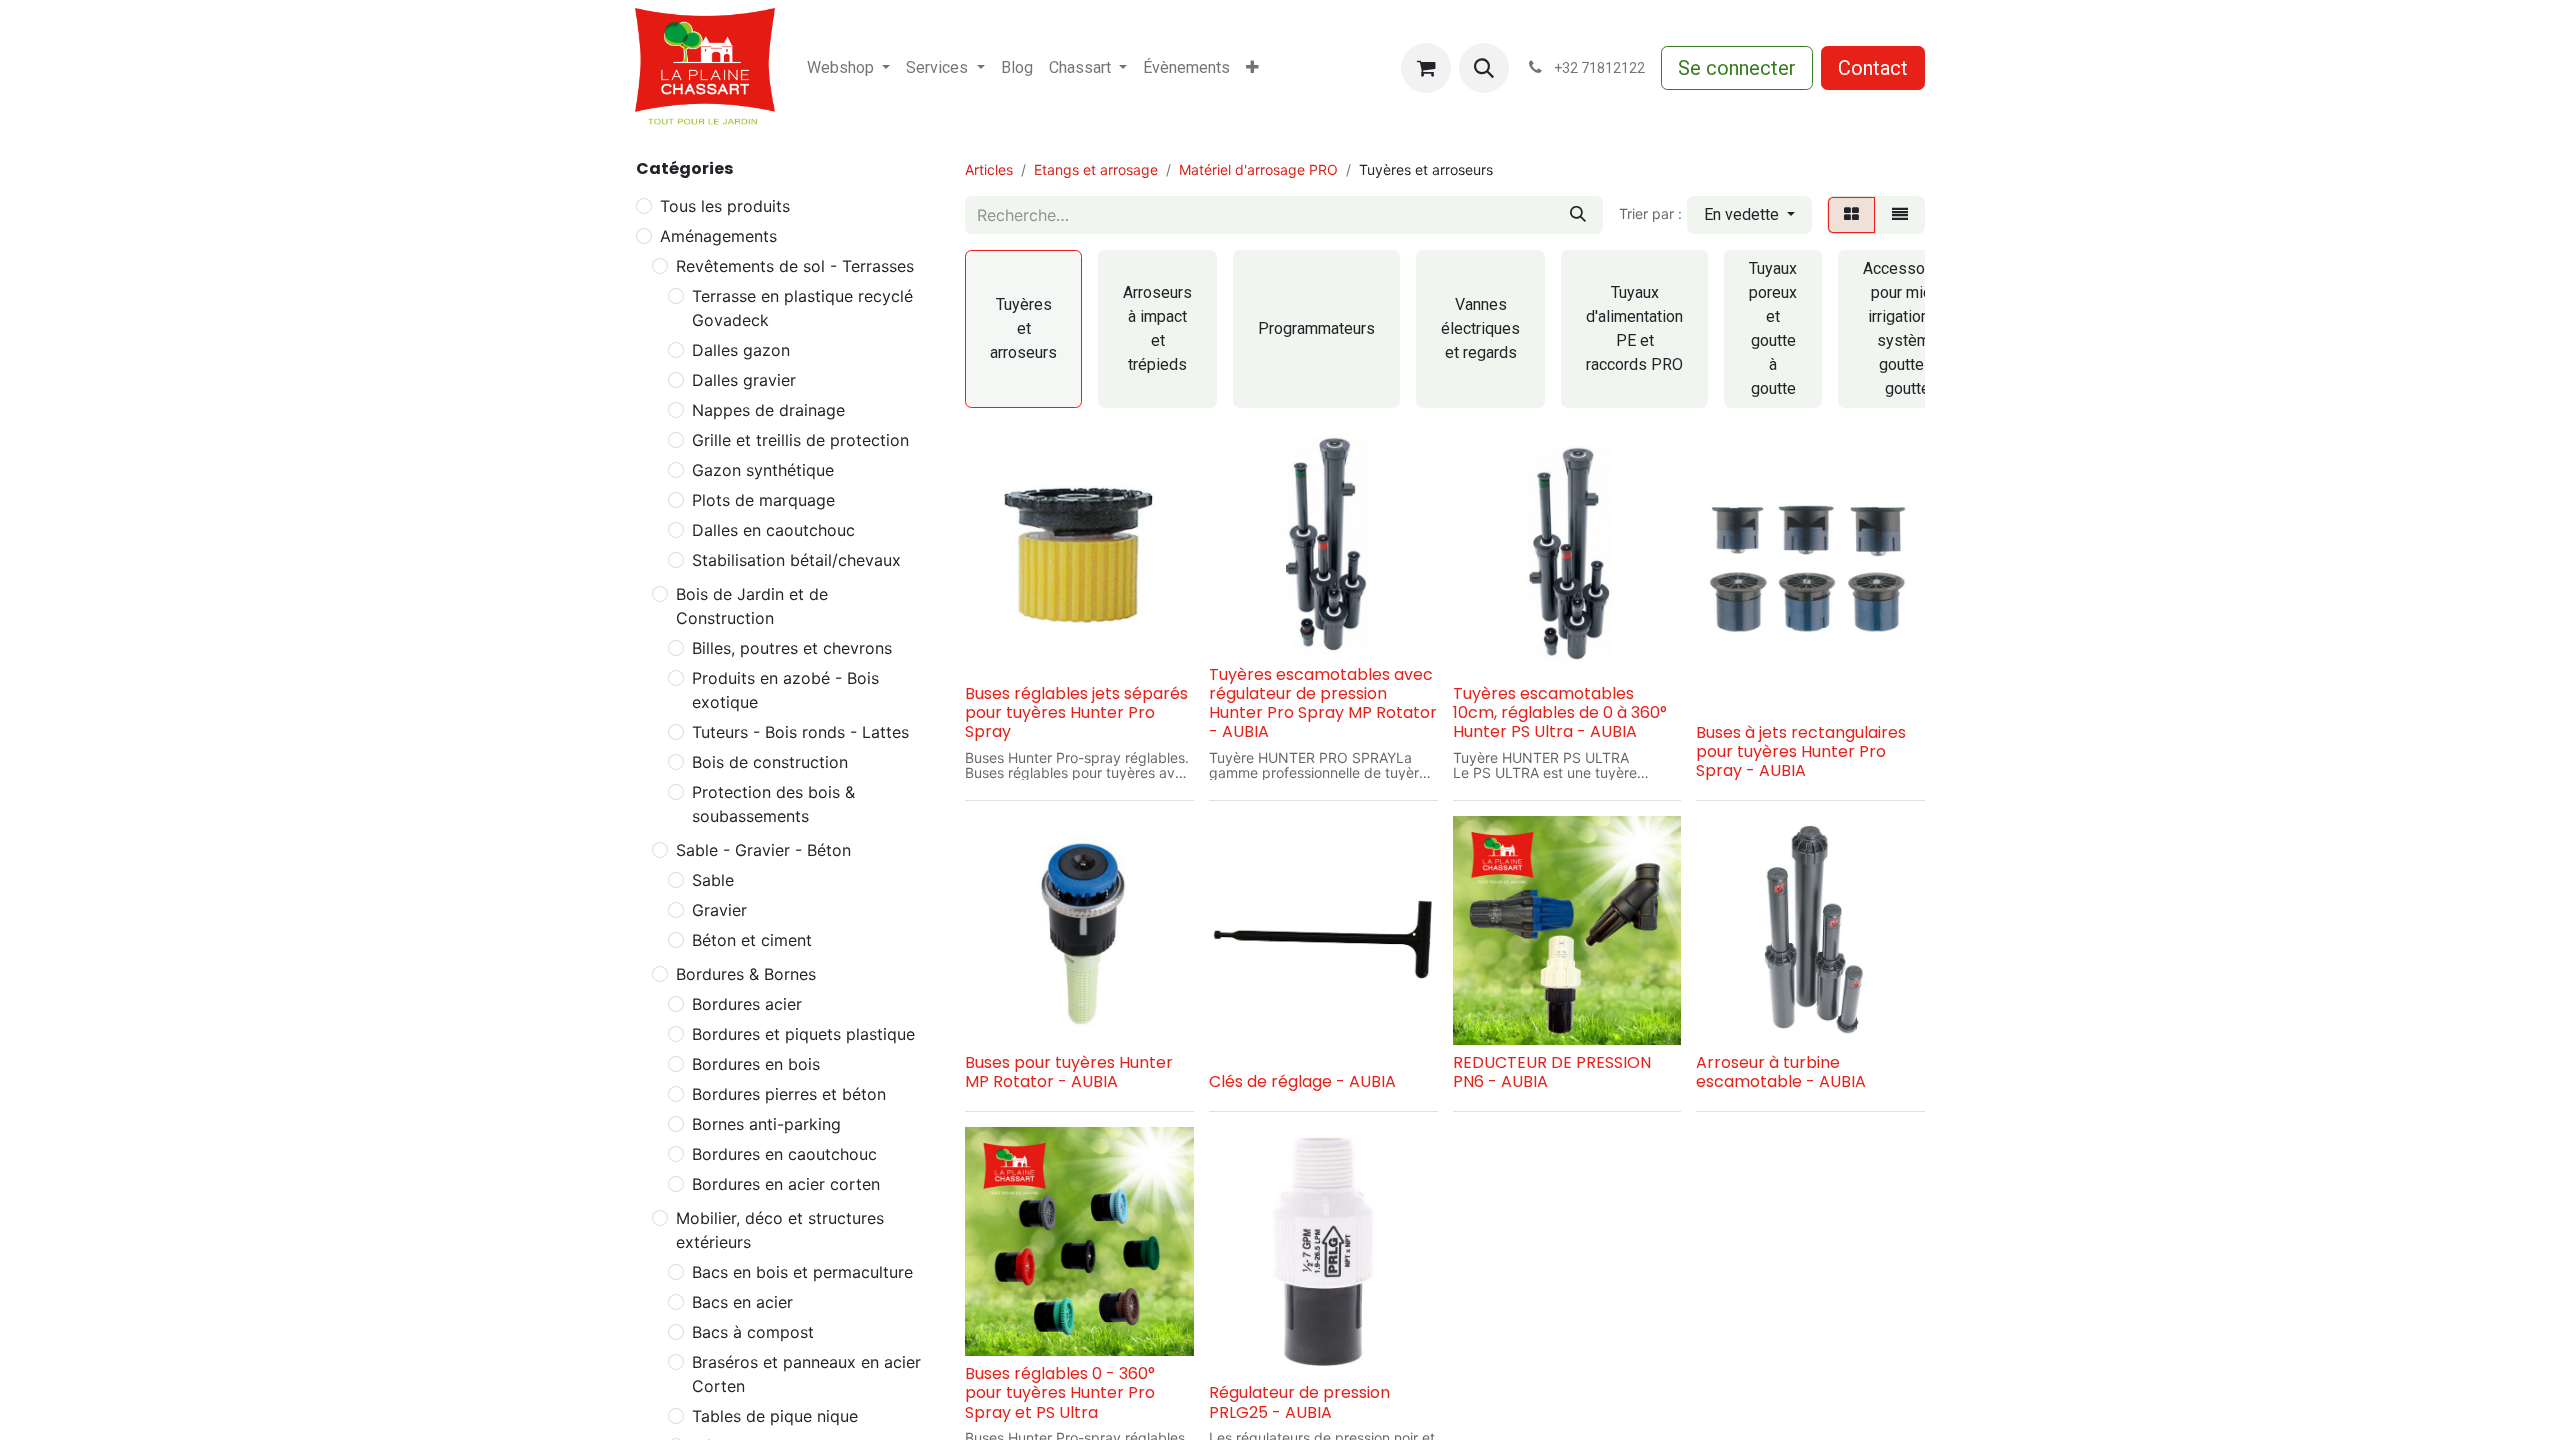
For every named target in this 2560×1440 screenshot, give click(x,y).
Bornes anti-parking (766, 1124)
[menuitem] (848, 68)
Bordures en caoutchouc (784, 1154)
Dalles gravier (744, 380)
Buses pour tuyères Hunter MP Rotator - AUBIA (1069, 1072)
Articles (989, 169)
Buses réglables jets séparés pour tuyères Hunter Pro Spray (1076, 712)
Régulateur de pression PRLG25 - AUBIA (1299, 1402)
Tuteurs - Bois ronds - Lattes (800, 732)
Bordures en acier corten (786, 1184)
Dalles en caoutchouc (773, 530)
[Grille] (1851, 215)
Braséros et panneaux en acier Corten (806, 1374)
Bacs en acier (742, 1302)
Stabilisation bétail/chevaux (796, 560)
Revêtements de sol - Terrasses (795, 266)
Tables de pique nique (775, 1416)
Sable (713, 880)
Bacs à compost (753, 1332)
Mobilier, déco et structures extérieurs (780, 1230)
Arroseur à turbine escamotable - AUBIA (1781, 1072)
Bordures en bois (756, 1064)
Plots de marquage (763, 500)
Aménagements (718, 236)
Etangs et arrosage (1096, 169)
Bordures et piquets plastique (803, 1034)
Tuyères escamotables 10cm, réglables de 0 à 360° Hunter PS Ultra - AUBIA (1560, 712)
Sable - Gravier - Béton (763, 850)
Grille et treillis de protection (800, 440)
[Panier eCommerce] (1426, 68)
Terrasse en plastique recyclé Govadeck (802, 308)
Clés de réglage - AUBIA (1302, 1081)
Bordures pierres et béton (789, 1094)
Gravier (719, 910)
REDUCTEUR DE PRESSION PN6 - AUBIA (1552, 1072)
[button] (1484, 68)
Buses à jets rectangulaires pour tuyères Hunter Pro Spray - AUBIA (1801, 751)
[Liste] (1900, 215)
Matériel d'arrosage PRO (1258, 169)
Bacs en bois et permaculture (802, 1272)
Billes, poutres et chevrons (792, 648)
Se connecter (1737, 68)
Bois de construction (770, 762)
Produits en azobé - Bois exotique (785, 690)
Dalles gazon (741, 350)
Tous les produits (725, 206)
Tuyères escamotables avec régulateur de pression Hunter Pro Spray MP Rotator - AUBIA (1323, 703)
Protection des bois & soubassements (773, 804)
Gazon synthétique (763, 470)
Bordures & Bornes (746, 974)
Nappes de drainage (768, 410)
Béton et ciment (752, 940)
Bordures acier (747, 1004)
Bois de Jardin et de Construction (752, 606)
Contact (1873, 68)
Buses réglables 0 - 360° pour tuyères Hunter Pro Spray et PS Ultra (1060, 1392)
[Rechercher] (1578, 215)
